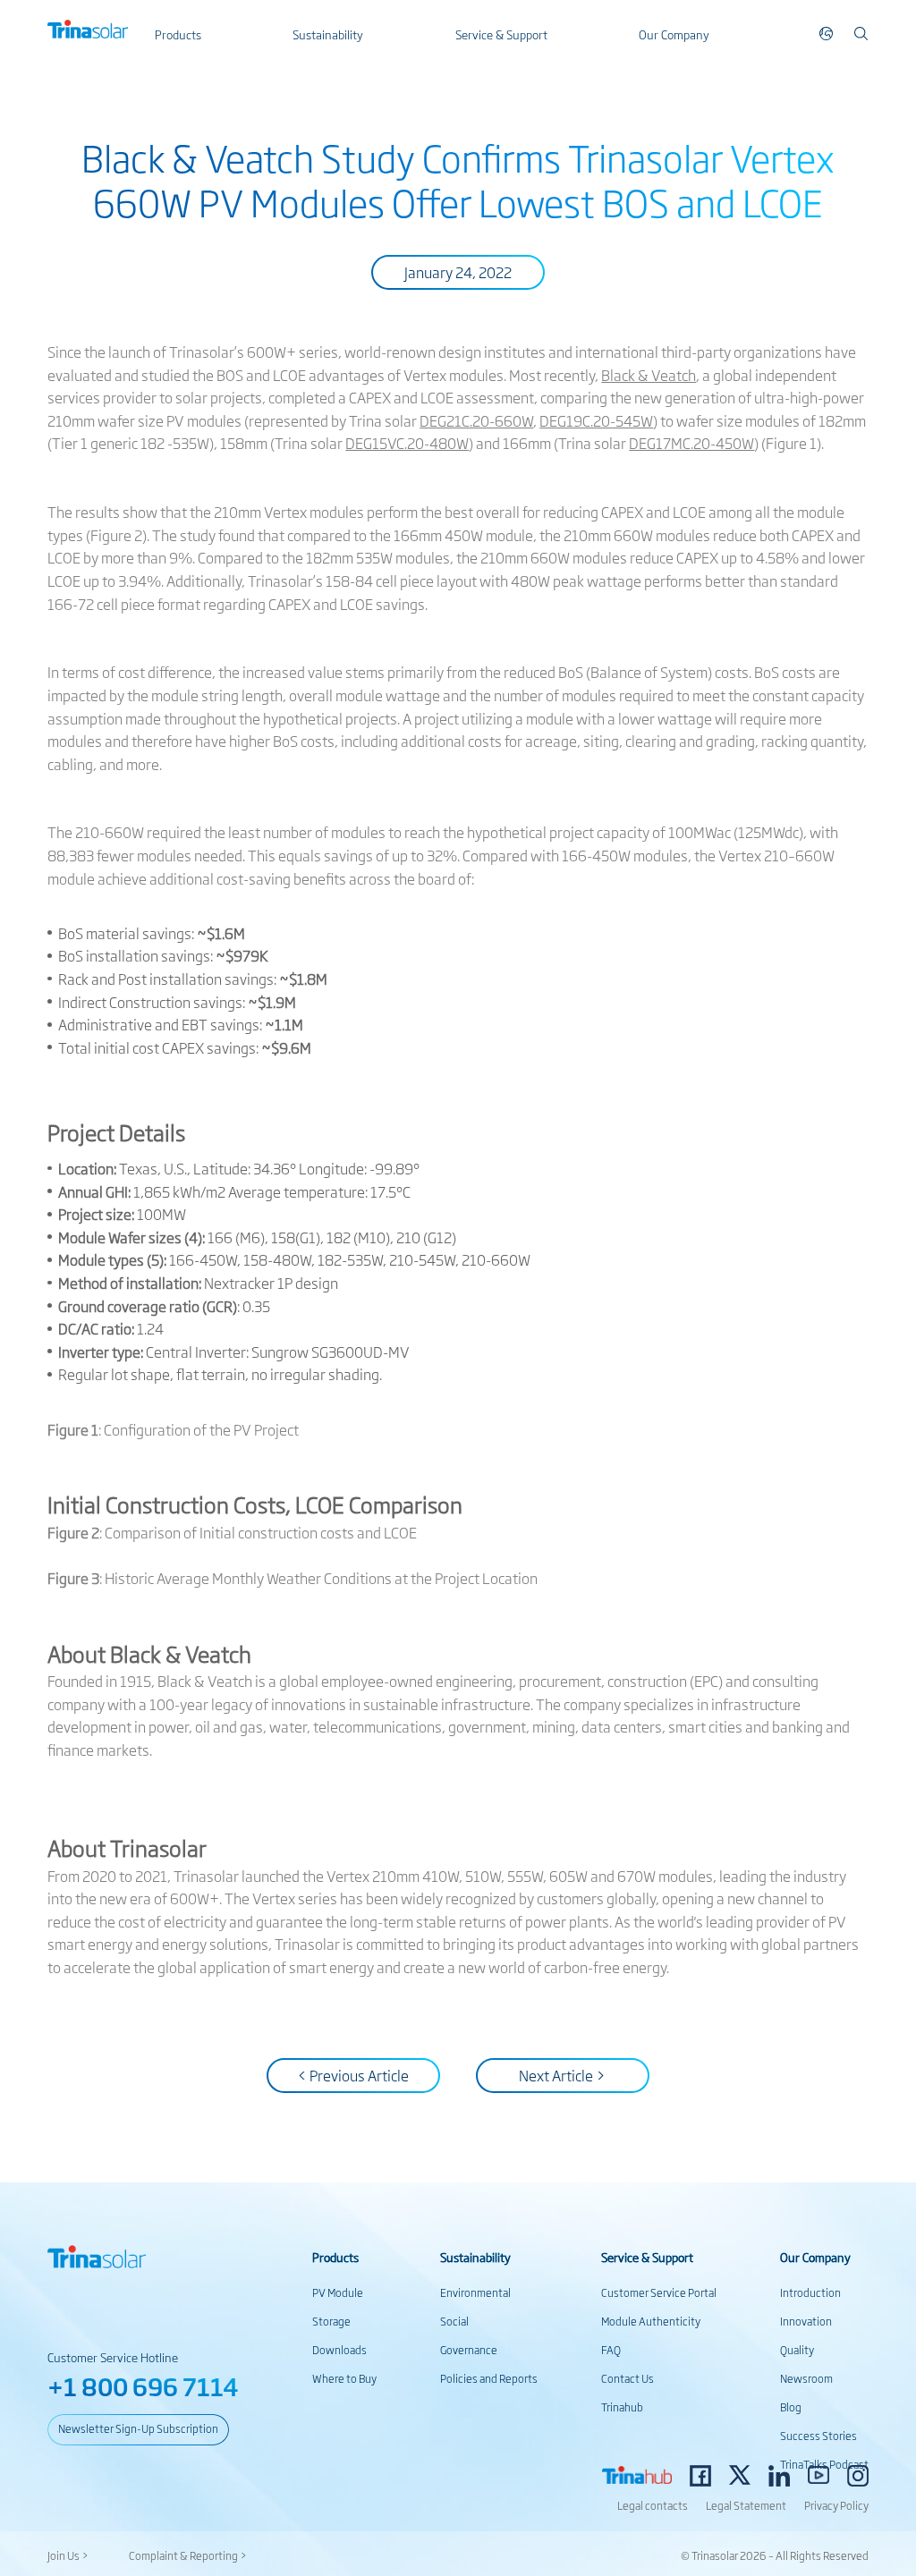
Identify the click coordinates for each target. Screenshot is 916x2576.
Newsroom (806, 2378)
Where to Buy (344, 2378)
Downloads (339, 2350)
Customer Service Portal (659, 2292)
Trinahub (622, 2407)
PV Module (338, 2292)
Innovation (806, 2321)
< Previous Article (353, 2075)
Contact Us (628, 2378)
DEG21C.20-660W (476, 420)
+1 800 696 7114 (143, 2386)
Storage (331, 2321)
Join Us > (68, 2555)
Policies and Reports (489, 2378)
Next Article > (562, 2075)
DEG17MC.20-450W (691, 443)
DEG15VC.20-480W (407, 443)
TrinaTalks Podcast (824, 2464)
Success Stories (818, 2436)
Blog (791, 2407)
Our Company (674, 34)
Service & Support (501, 34)
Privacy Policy (836, 2505)
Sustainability (328, 34)
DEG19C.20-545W (596, 420)
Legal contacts (653, 2505)
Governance (469, 2350)
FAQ (611, 2350)
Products (178, 34)
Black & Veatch (649, 375)
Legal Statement (746, 2505)
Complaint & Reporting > (188, 2555)
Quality (797, 2350)
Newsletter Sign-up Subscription (138, 2428)
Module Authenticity (651, 2321)
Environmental (475, 2292)
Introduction (810, 2292)
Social (454, 2321)
